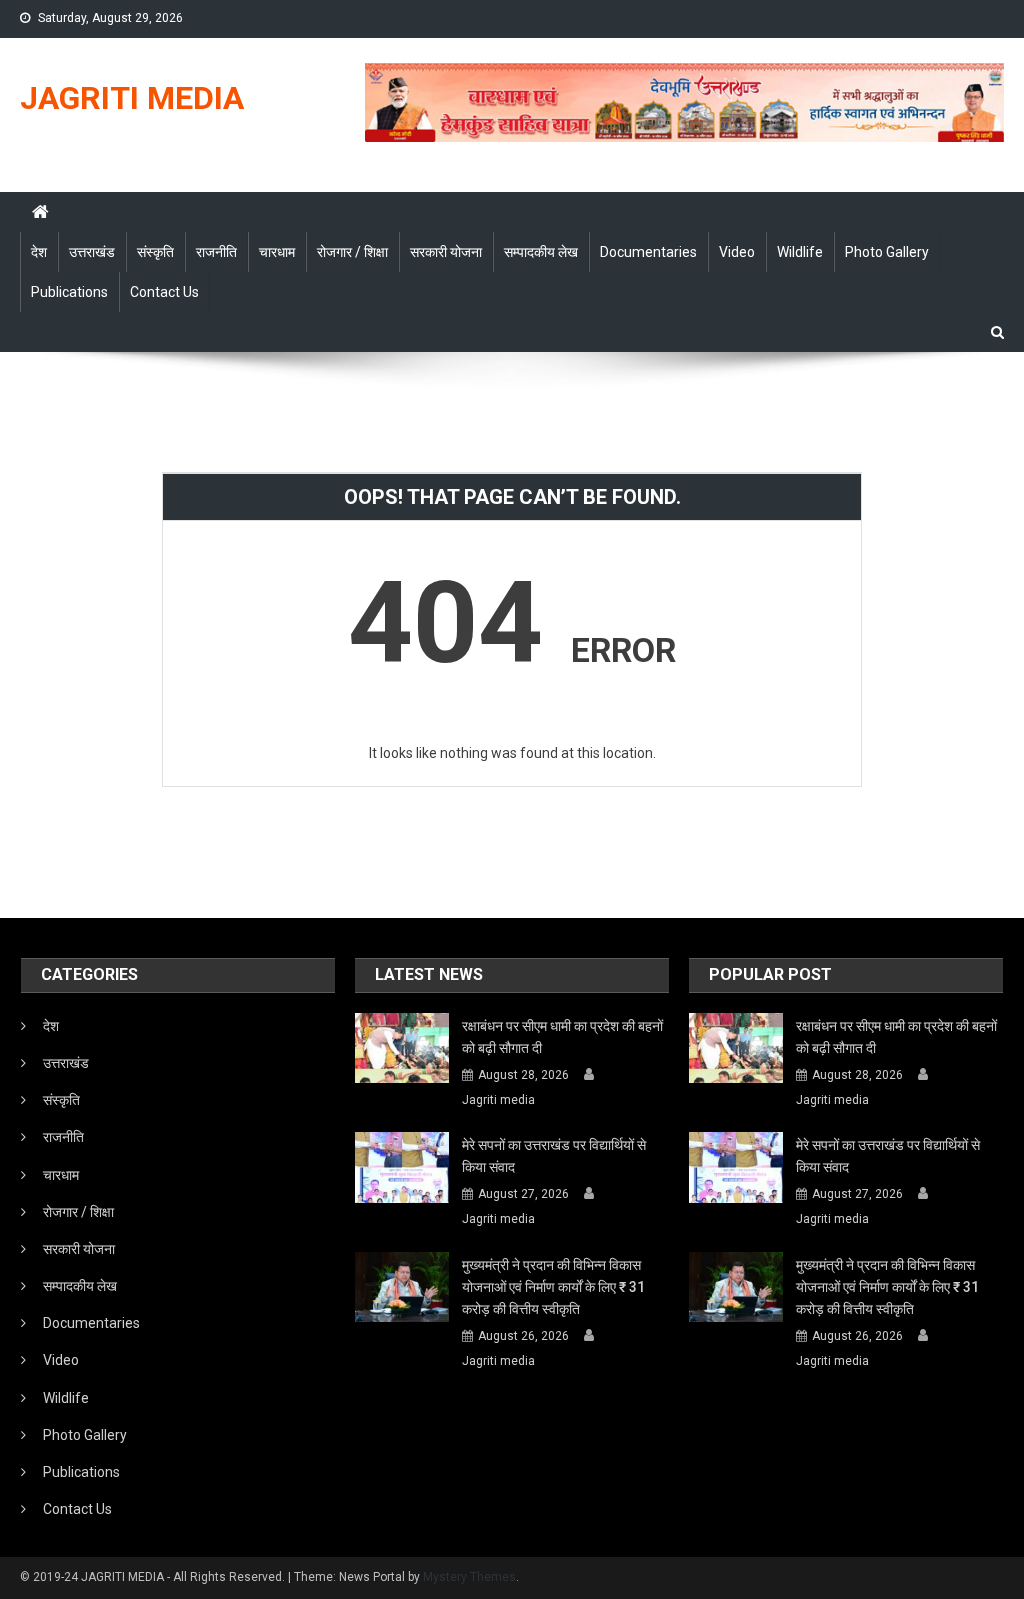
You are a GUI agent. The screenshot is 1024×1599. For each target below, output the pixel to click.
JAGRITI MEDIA (132, 98)
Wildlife (800, 252)
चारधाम (277, 252)
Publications (69, 292)
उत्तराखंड (92, 252)
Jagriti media (498, 1100)
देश (39, 252)
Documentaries (648, 252)
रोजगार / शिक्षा (352, 252)
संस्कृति (155, 252)
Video (737, 252)
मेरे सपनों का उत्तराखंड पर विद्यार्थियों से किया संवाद (554, 1156)
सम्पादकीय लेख (541, 252)
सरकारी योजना (446, 252)
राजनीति (216, 252)
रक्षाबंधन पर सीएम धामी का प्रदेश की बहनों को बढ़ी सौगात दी (562, 1037)
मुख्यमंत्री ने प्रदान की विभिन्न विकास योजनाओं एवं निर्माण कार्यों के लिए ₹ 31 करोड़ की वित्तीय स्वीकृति (553, 1287)
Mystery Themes (469, 1577)
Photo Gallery (887, 252)
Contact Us (164, 292)
